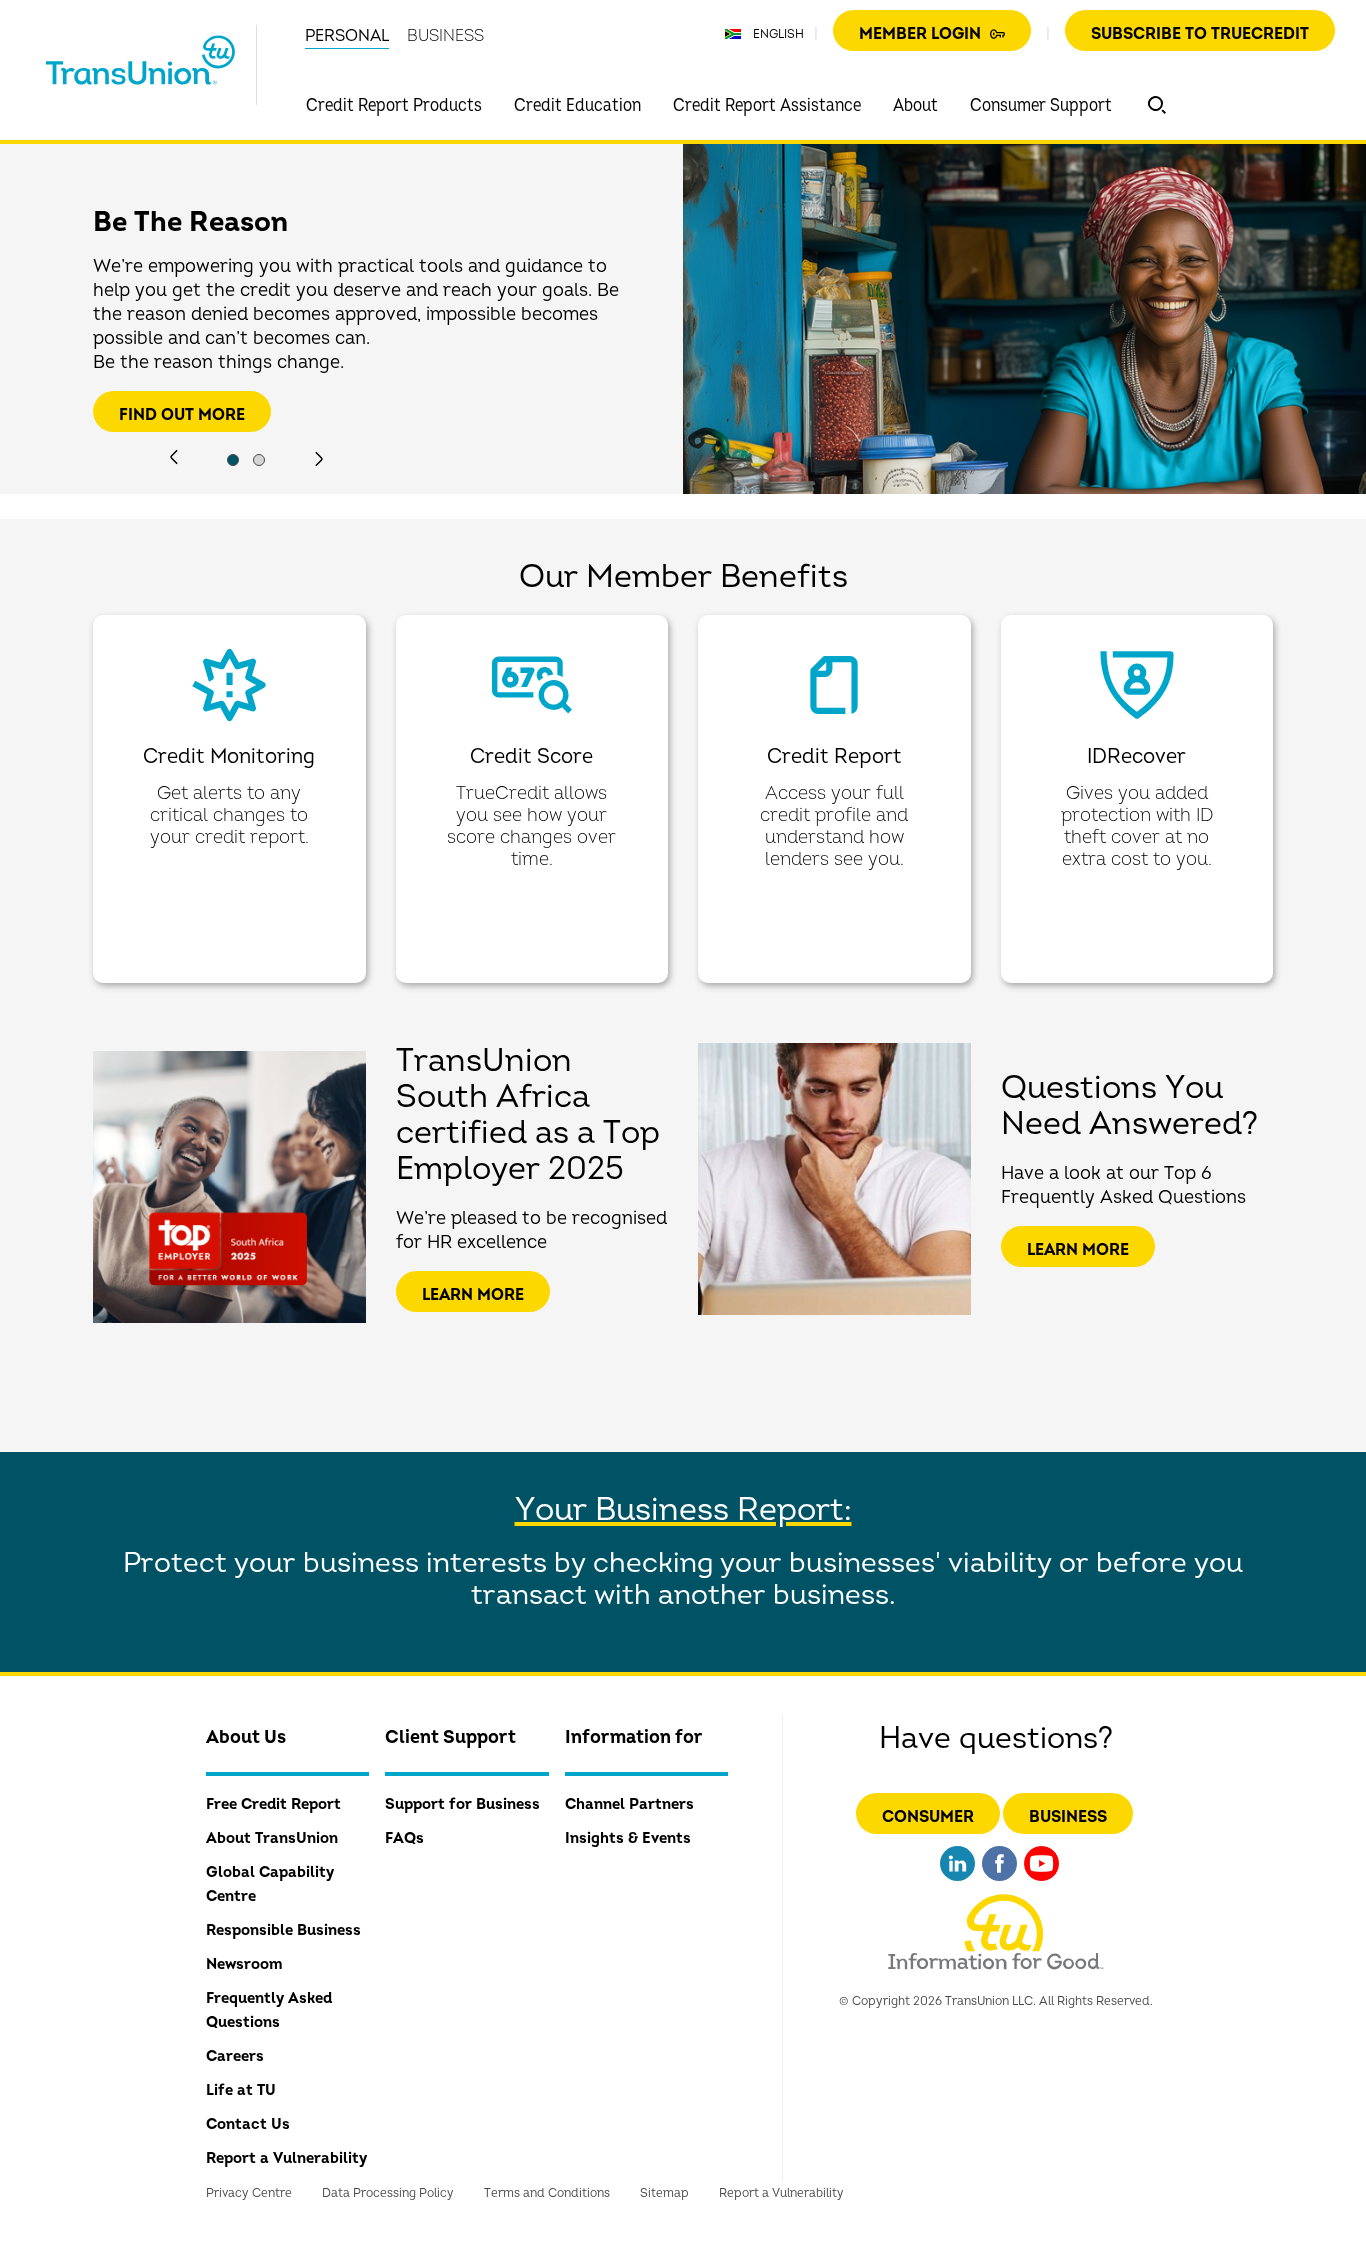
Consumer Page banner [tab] (259, 460)
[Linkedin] (957, 1883)
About (915, 105)
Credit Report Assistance (767, 105)
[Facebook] (999, 1883)
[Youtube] (1041, 1883)
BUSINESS (445, 36)
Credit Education (577, 105)
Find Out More (182, 415)
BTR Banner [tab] (233, 460)
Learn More (473, 1295)
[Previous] (174, 457)
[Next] (319, 459)
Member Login (922, 34)
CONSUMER (928, 1817)
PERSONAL (347, 36)
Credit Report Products (394, 105)
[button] (1157, 105)
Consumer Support (1041, 105)
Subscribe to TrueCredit (1200, 34)
